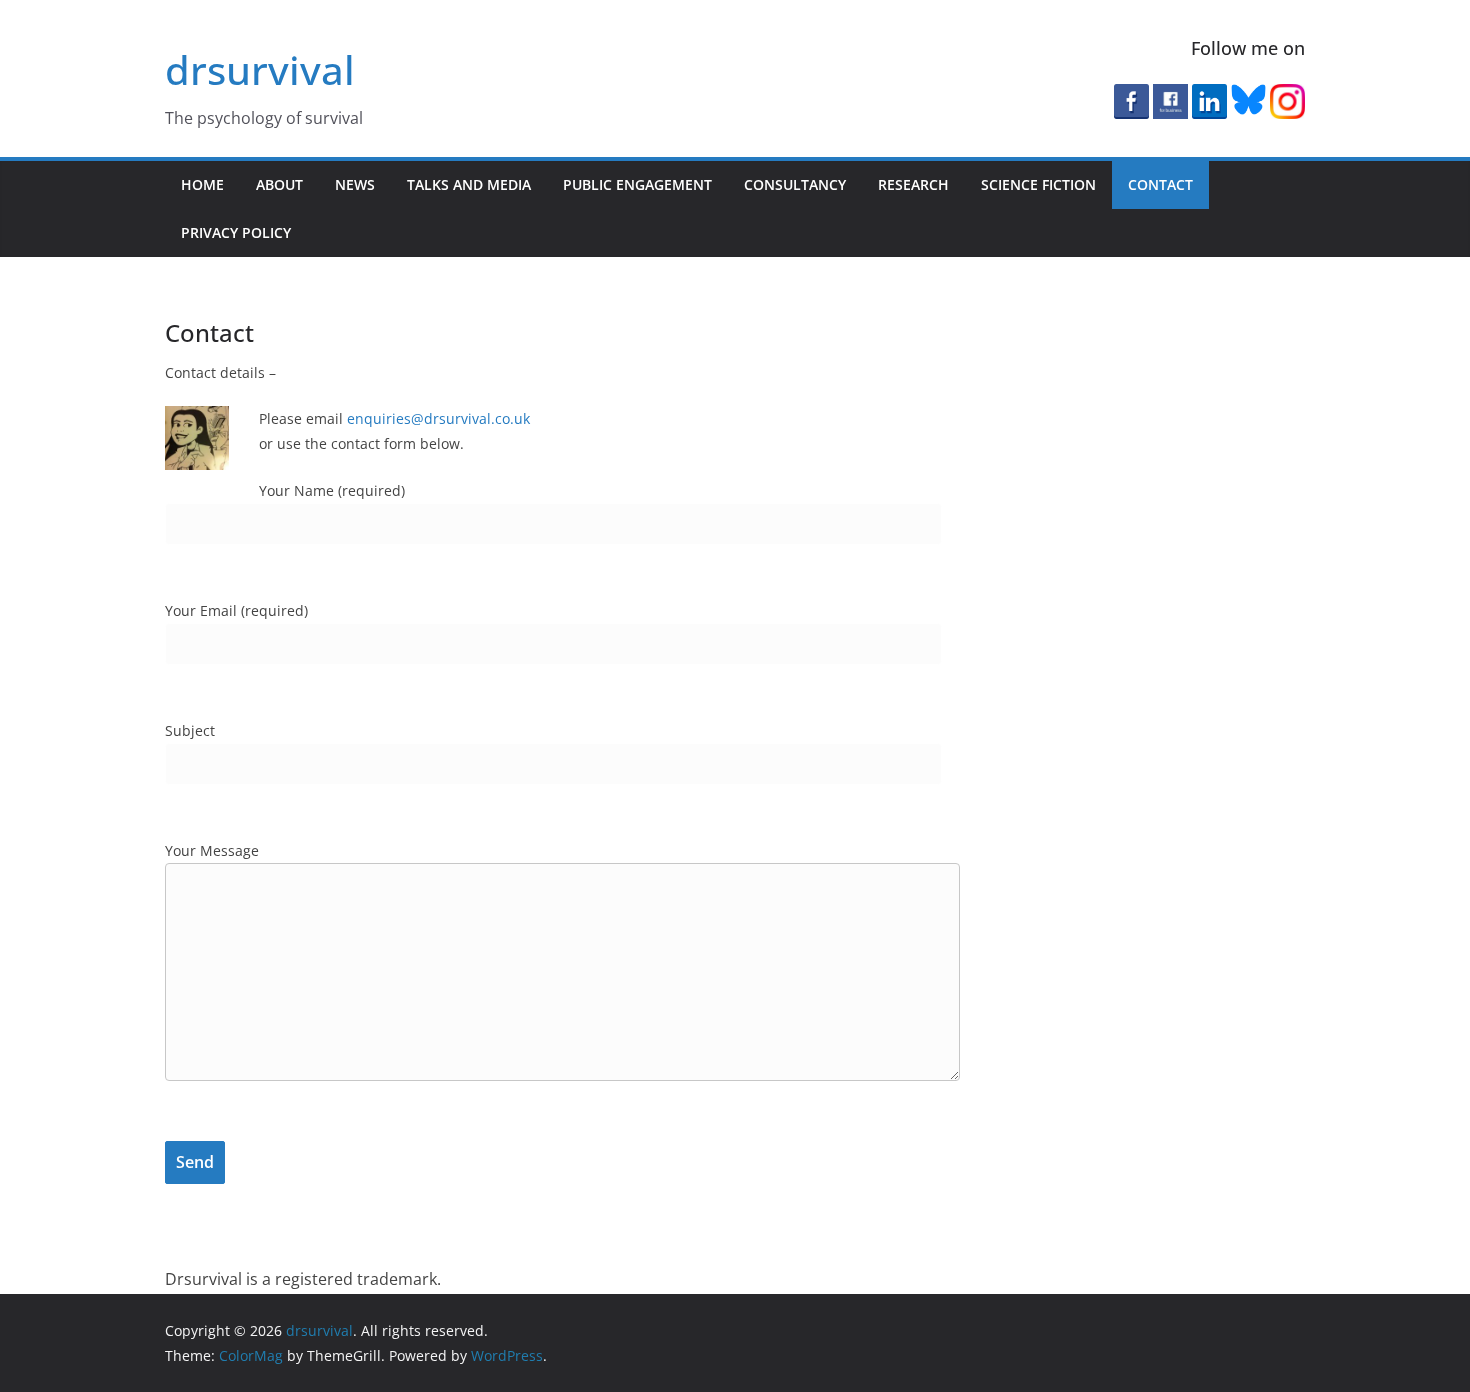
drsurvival (260, 69)
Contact (1160, 184)
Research (913, 184)
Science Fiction (1038, 184)
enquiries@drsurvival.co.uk (438, 418)
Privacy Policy (236, 232)
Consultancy (795, 184)
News (355, 184)
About (279, 184)
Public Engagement (637, 184)
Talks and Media (469, 184)
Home (202, 184)
